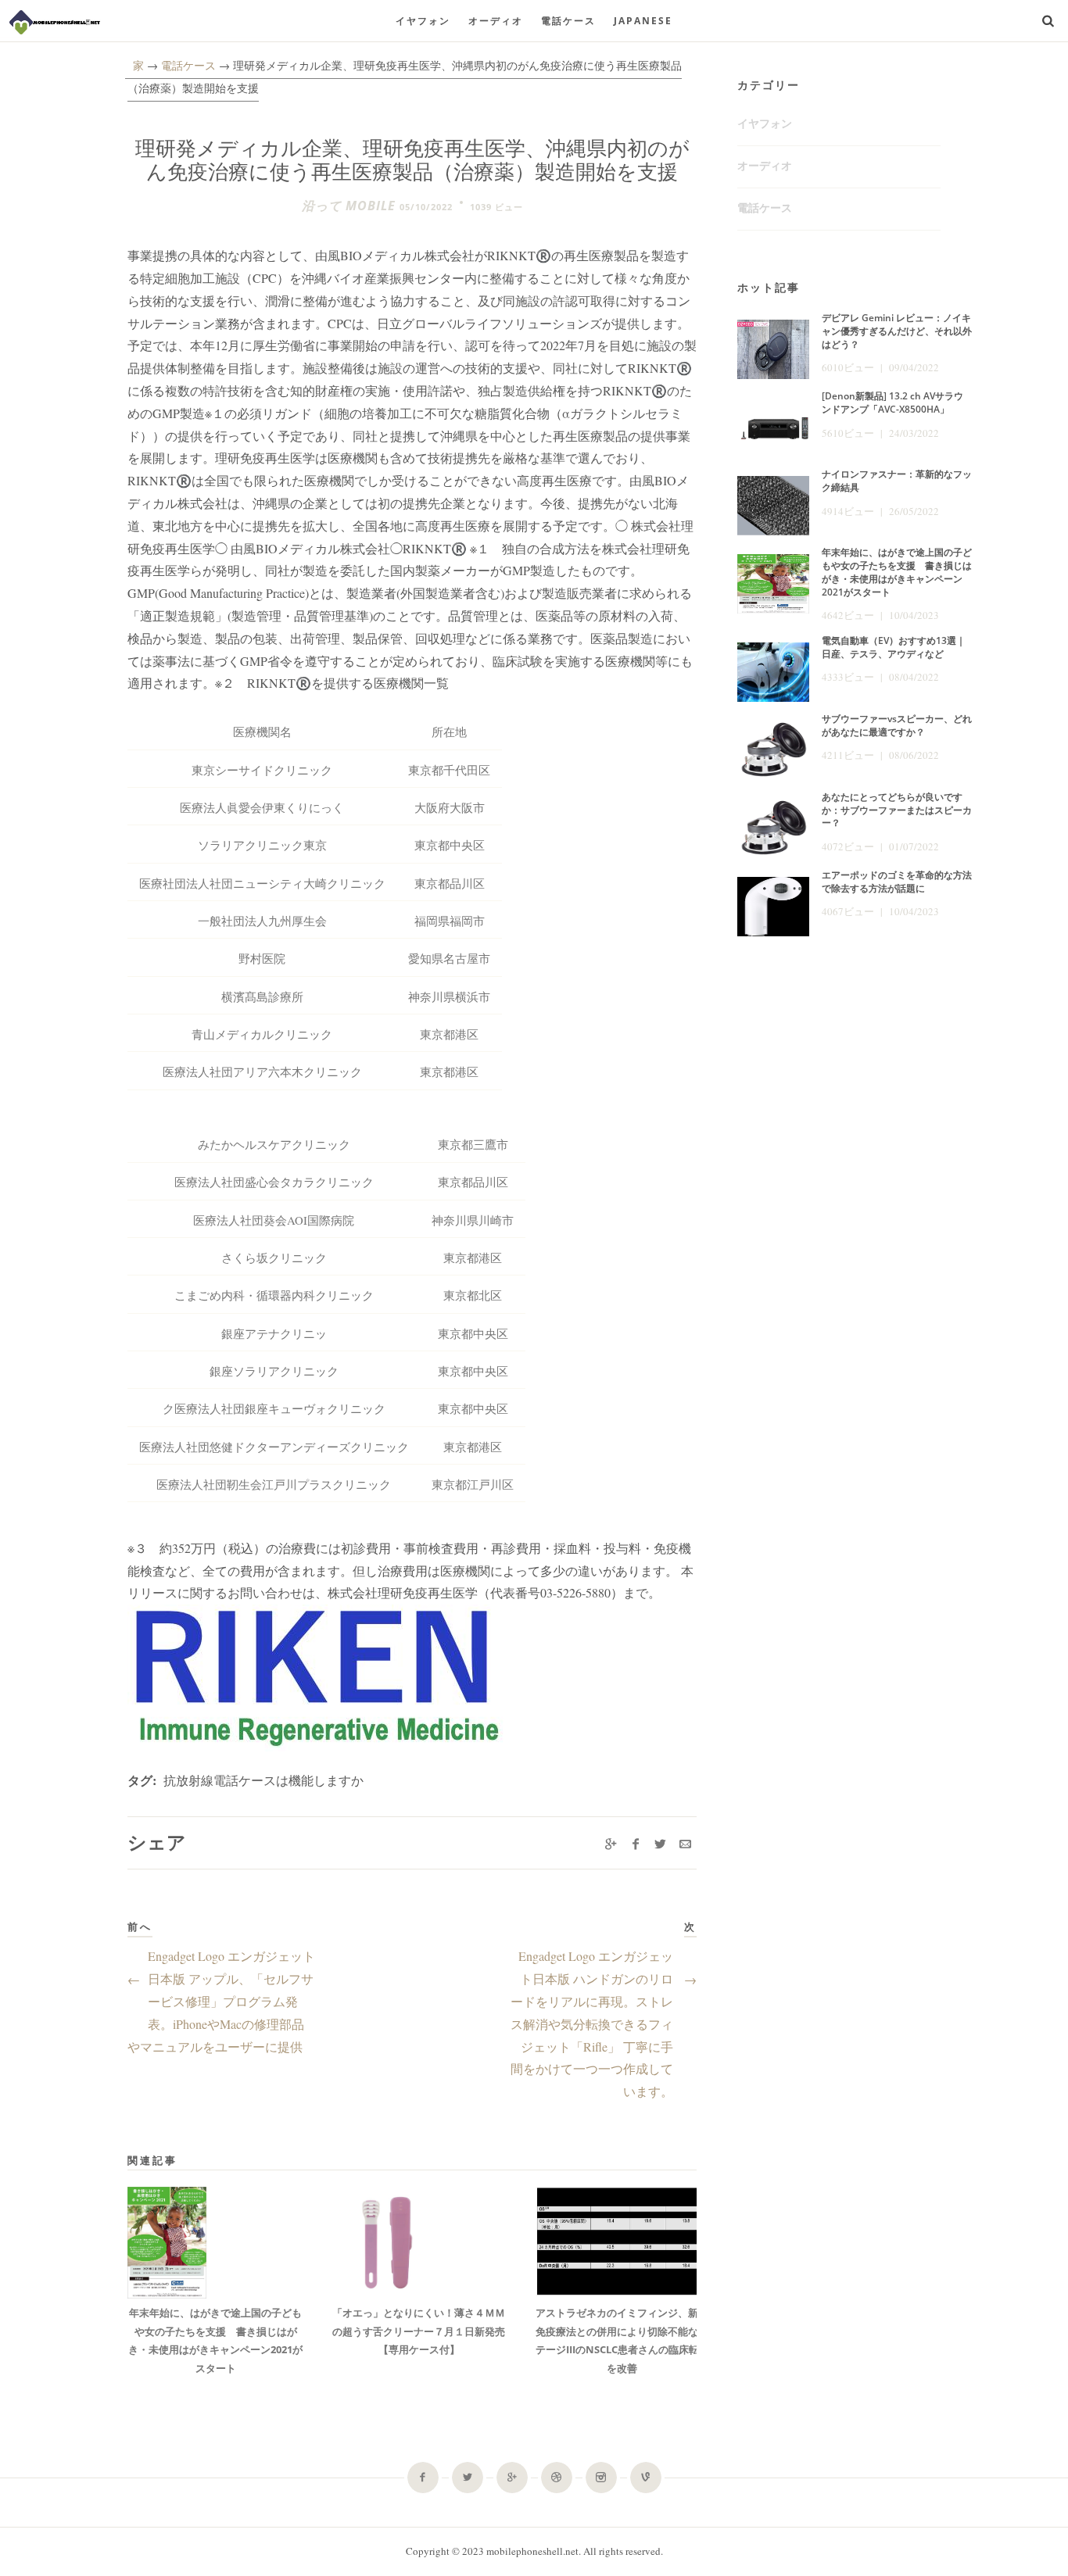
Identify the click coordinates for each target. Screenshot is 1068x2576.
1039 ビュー (496, 207)
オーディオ (496, 21)
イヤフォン (423, 21)
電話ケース (568, 21)
